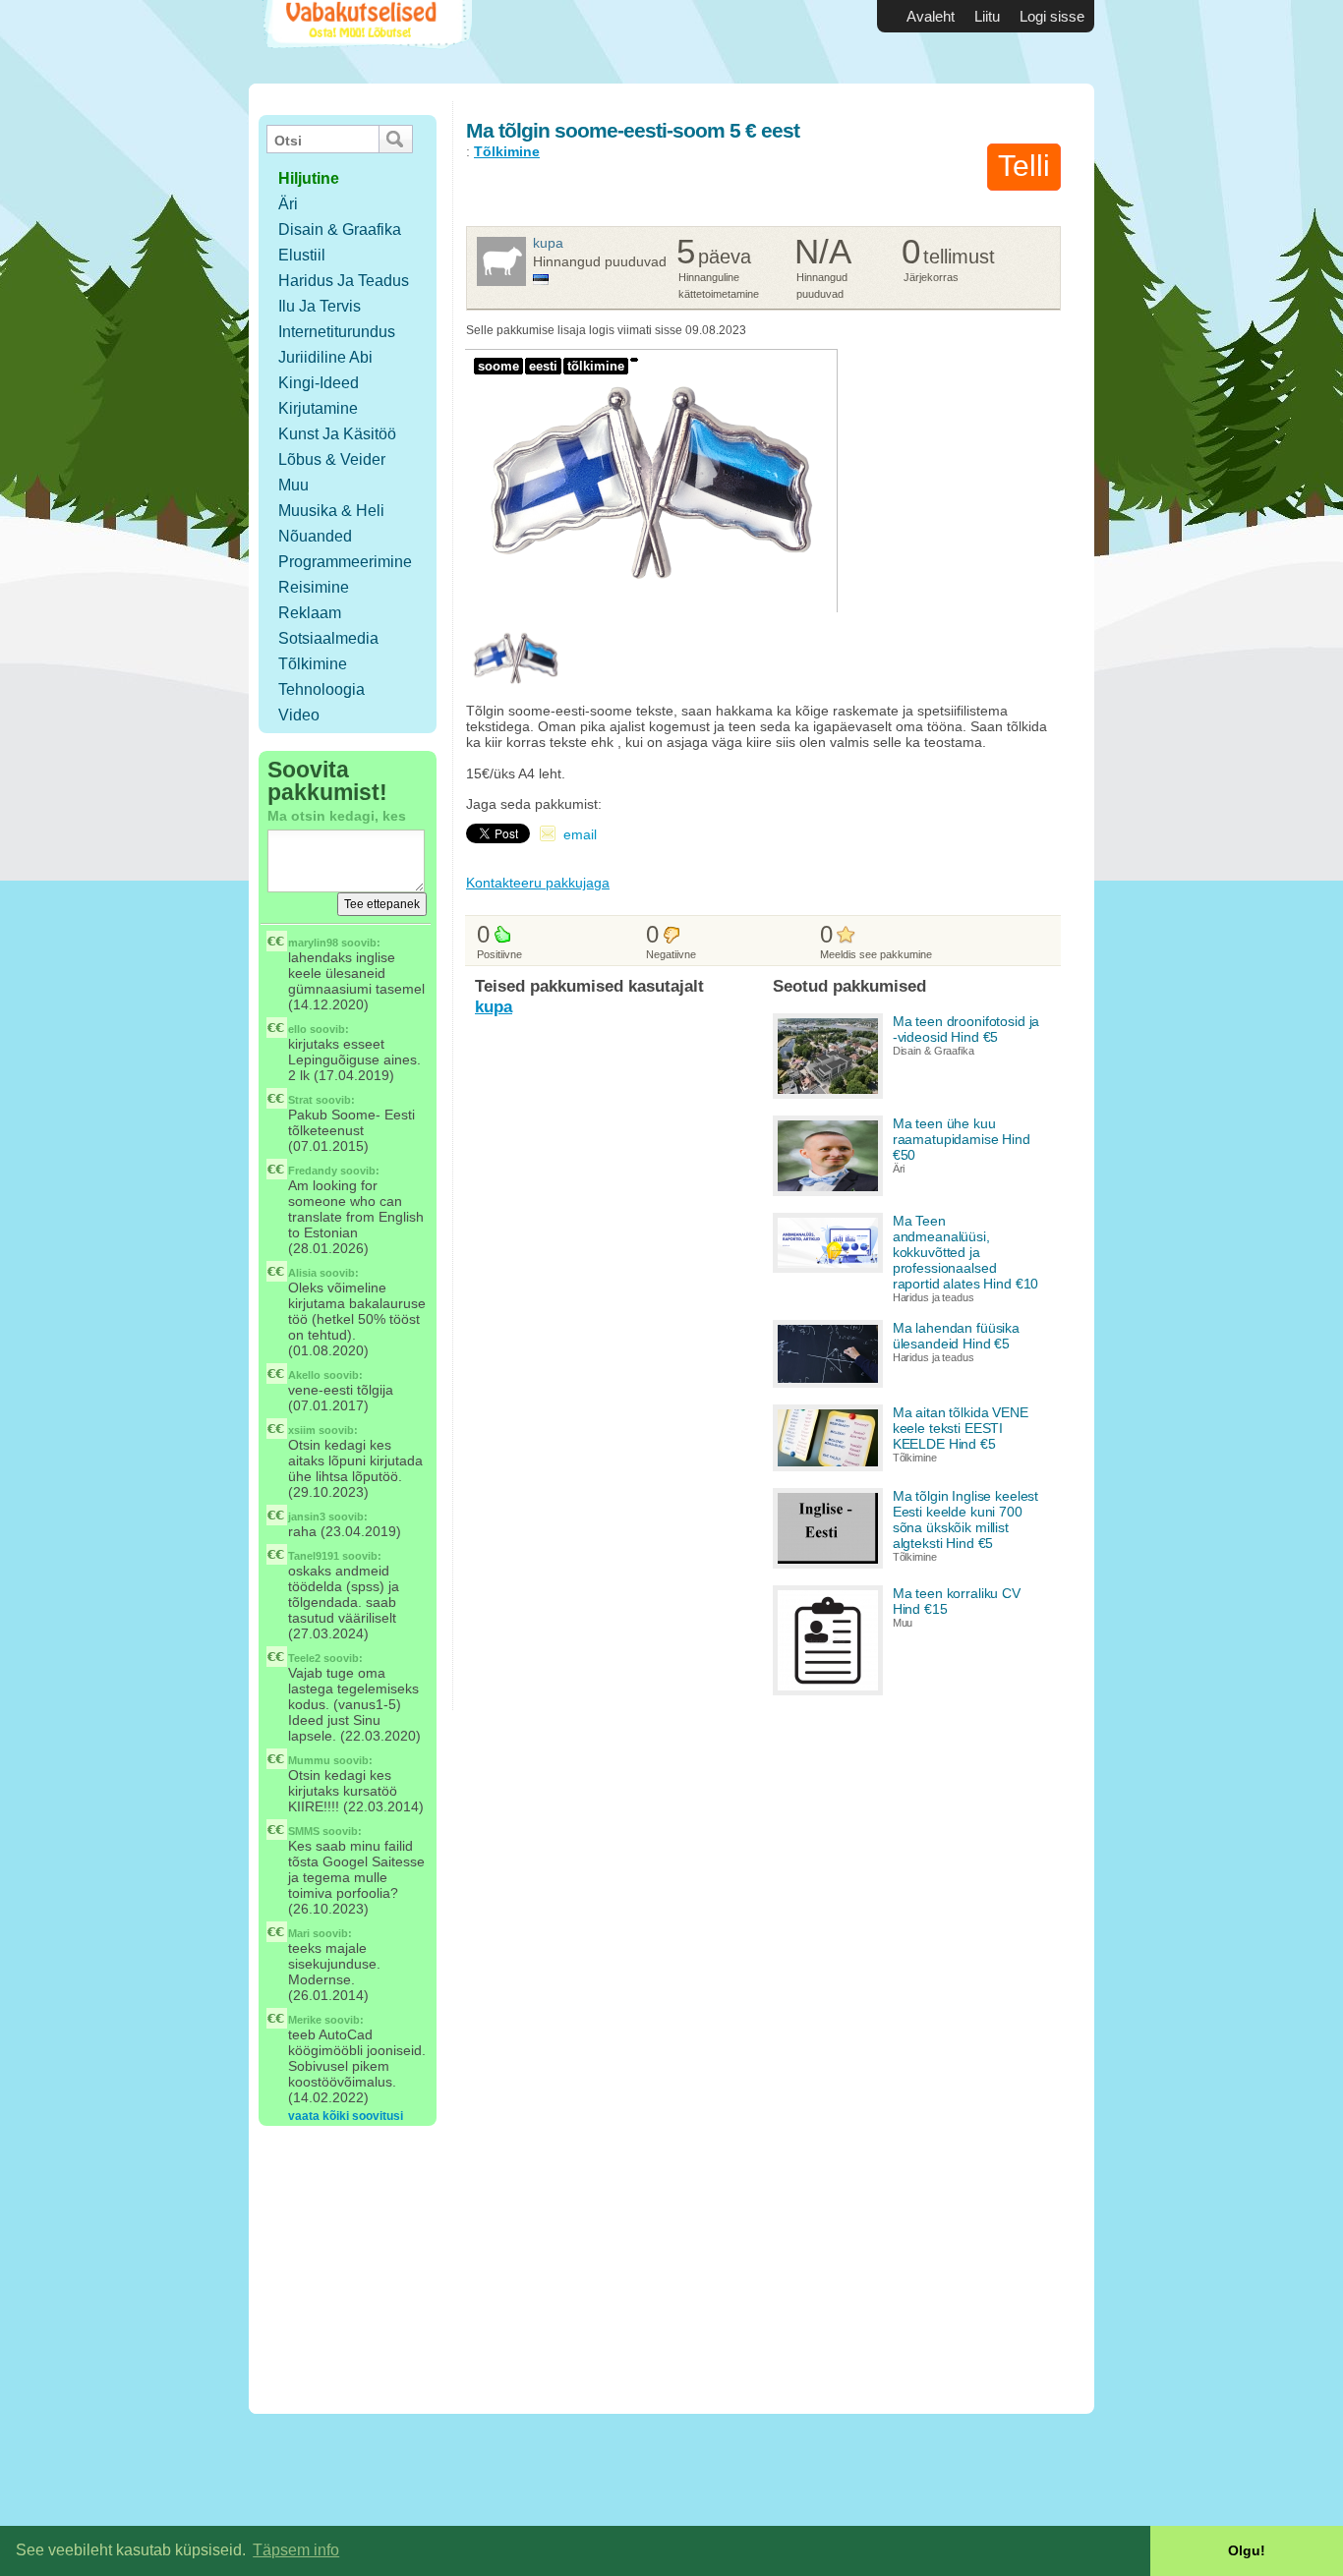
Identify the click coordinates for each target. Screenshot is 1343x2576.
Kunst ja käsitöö (337, 434)
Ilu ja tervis (320, 306)
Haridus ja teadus (344, 281)
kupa (548, 243)
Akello (304, 1375)
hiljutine (309, 178)
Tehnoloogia (321, 689)
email (580, 834)
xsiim (302, 1430)
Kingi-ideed (319, 383)
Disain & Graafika (340, 229)
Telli (1024, 166)
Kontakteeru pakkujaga (538, 883)
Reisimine (314, 587)
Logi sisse (1052, 16)
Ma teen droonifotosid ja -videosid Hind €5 (966, 1029)
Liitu (987, 16)
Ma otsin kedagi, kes (337, 816)
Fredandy (313, 1171)
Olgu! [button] (1247, 2550)
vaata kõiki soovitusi (346, 2116)
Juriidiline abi (325, 357)
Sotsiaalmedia (328, 638)
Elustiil (302, 255)
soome (498, 366)
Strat (300, 1100)
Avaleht (931, 16)
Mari (299, 1933)
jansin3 (307, 1517)
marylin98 (313, 943)
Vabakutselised (365, 42)
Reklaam (310, 613)
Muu (293, 485)
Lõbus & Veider (332, 459)
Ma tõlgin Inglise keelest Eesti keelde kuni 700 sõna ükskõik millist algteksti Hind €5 (966, 1519)
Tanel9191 (314, 1556)
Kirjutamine (318, 408)
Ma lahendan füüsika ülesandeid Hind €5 (956, 1336)
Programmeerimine (345, 562)
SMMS (304, 1831)
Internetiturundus (337, 332)
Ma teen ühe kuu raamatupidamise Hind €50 (962, 1139)
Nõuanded (315, 536)
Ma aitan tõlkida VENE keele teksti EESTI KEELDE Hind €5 (961, 1428)
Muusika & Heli (331, 511)
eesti (543, 366)
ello (297, 1029)
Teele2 (304, 1658)
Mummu (309, 1760)
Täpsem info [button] (296, 2550)
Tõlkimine (313, 664)
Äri (288, 204)
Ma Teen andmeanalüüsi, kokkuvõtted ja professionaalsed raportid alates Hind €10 (966, 1252)
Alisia (302, 1273)
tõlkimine (596, 366)
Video (299, 715)
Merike (305, 2020)
